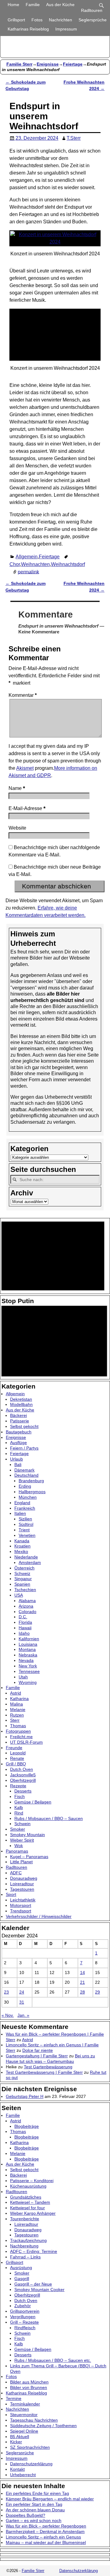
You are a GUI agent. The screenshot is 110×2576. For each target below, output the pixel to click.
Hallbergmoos (32, 1492)
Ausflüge (18, 1443)
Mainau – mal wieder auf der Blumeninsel (46, 2542)
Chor (15, 564)
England (22, 1503)
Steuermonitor (24, 2415)
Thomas (18, 1726)
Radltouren (92, 10)
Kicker (16, 2442)
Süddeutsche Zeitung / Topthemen (43, 2426)
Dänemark (24, 1470)
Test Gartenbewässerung (48, 2067)
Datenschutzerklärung (31, 2464)
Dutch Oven (22, 1769)
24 (22, 1992)
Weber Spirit (22, 1840)
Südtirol (26, 1524)
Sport (11, 1894)
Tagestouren (22, 1889)
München (28, 1497)
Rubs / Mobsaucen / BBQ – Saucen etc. (53, 2360)
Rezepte (18, 1786)
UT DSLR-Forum (26, 1742)
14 (82, 1973)
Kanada (22, 1541)
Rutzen (17, 1715)
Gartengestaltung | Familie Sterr (37, 2056)
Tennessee (29, 1671)
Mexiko (21, 1551)
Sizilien (25, 1519)
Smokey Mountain (28, 1835)
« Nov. (8, 2015)
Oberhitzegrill (23, 1780)
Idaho (24, 1633)
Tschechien (25, 1590)
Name (17, 788)
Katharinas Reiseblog (28, 29)
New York (28, 1666)
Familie (33, 5)
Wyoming (28, 1682)
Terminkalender (25, 2404)
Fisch (20, 1796)
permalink (28, 572)
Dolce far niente (38, 2050)
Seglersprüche (93, 20)
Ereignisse (48, 64)
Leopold (18, 1753)
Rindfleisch (25, 2328)
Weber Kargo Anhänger (33, 2213)
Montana (27, 1649)
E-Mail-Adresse (27, 808)
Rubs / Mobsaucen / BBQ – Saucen (49, 1818)
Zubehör (23, 2306)
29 (97, 1992)
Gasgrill (22, 2279)
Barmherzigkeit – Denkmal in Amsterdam (45, 2531)
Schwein (22, 1824)
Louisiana (28, 1644)
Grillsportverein (25, 2311)
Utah (23, 1677)
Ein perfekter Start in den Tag (34, 2504)
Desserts (23, 1791)
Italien (20, 1513)
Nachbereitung (24, 2246)
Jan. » (23, 2015)
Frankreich (25, 1508)
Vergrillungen (23, 2317)
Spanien (22, 1584)
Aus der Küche (60, 5)
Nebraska (28, 1655)
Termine (14, 2398)
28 (82, 1992)
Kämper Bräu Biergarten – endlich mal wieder (50, 2499)
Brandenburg (31, 1481)
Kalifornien (29, 1639)
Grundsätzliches (26, 2197)
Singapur (23, 1579)
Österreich (24, 1568)
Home (13, 5)
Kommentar (23, 695)
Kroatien (22, 1546)
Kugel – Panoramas (29, 1857)
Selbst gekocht (24, 1426)
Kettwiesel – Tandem (30, 2202)
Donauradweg (24, 1878)
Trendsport (21, 1911)
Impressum (66, 29)
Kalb (19, 1807)
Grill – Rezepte (24, 2322)
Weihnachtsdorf (68, 564)
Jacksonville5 (23, 1775)
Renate (17, 1758)
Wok (19, 1846)
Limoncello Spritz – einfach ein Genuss (43, 2537)
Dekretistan (21, 1399)
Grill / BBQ (16, 1764)
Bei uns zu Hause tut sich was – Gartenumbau (50, 2059)
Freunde (14, 1748)
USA (19, 1595)
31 (22, 2002)
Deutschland (26, 1475)
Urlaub (16, 1459)
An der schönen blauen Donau (35, 2510)
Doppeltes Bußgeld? (26, 2515)
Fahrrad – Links (25, 2257)
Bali (18, 1465)
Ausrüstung (21, 2268)
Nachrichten (61, 20)
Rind (19, 1813)
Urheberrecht (23, 2475)
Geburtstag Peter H (25, 2096)
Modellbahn (21, 1404)
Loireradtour (22, 1884)
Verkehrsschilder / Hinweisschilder (39, 1916)
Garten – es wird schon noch (34, 2520)
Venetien (27, 1535)
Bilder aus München (29, 2382)
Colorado (28, 1612)
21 (82, 1982)
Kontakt (17, 2469)
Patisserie (20, 1421)
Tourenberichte (25, 2219)
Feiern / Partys (24, 1448)
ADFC (16, 1873)
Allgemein (27, 557)
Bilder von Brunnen (29, 2387)
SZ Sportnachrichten (30, 2447)
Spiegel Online (24, 2431)
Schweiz (22, 1573)
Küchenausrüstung (28, 2186)
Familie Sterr (19, 64)
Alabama (27, 1601)
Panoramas (17, 1851)
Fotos (37, 20)
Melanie (18, 1710)
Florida (25, 1622)
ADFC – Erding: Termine (34, 2251)
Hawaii (25, 1628)
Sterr (15, 1720)
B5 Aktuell (20, 2437)
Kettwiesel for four (28, 2208)
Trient (24, 1530)
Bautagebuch (19, 1432)
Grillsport (16, 20)
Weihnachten (35, 564)
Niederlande (26, 1557)
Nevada (26, 1660)
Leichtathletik (23, 1900)
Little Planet (21, 1862)
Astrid (16, 1693)
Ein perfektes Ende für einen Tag (37, 2493)
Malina (16, 1704)
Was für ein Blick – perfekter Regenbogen (46, 2526)
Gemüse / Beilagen (33, 1802)
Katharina (19, 1699)
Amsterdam (30, 1562)
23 (6, 1992)
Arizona (26, 1606)
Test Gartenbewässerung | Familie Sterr (44, 2072)
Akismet (25, 768)
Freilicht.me (21, 1737)
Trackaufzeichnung (28, 2240)
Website (17, 828)
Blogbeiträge (27, 2126)
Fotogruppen (18, 1731)
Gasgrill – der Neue (33, 2284)
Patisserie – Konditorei (32, 2181)
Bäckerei (18, 1415)
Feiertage (73, 64)
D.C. (23, 1617)
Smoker (18, 1829)
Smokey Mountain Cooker (39, 2290)
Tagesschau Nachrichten (34, 2420)
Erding (25, 1486)
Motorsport (21, 1905)
